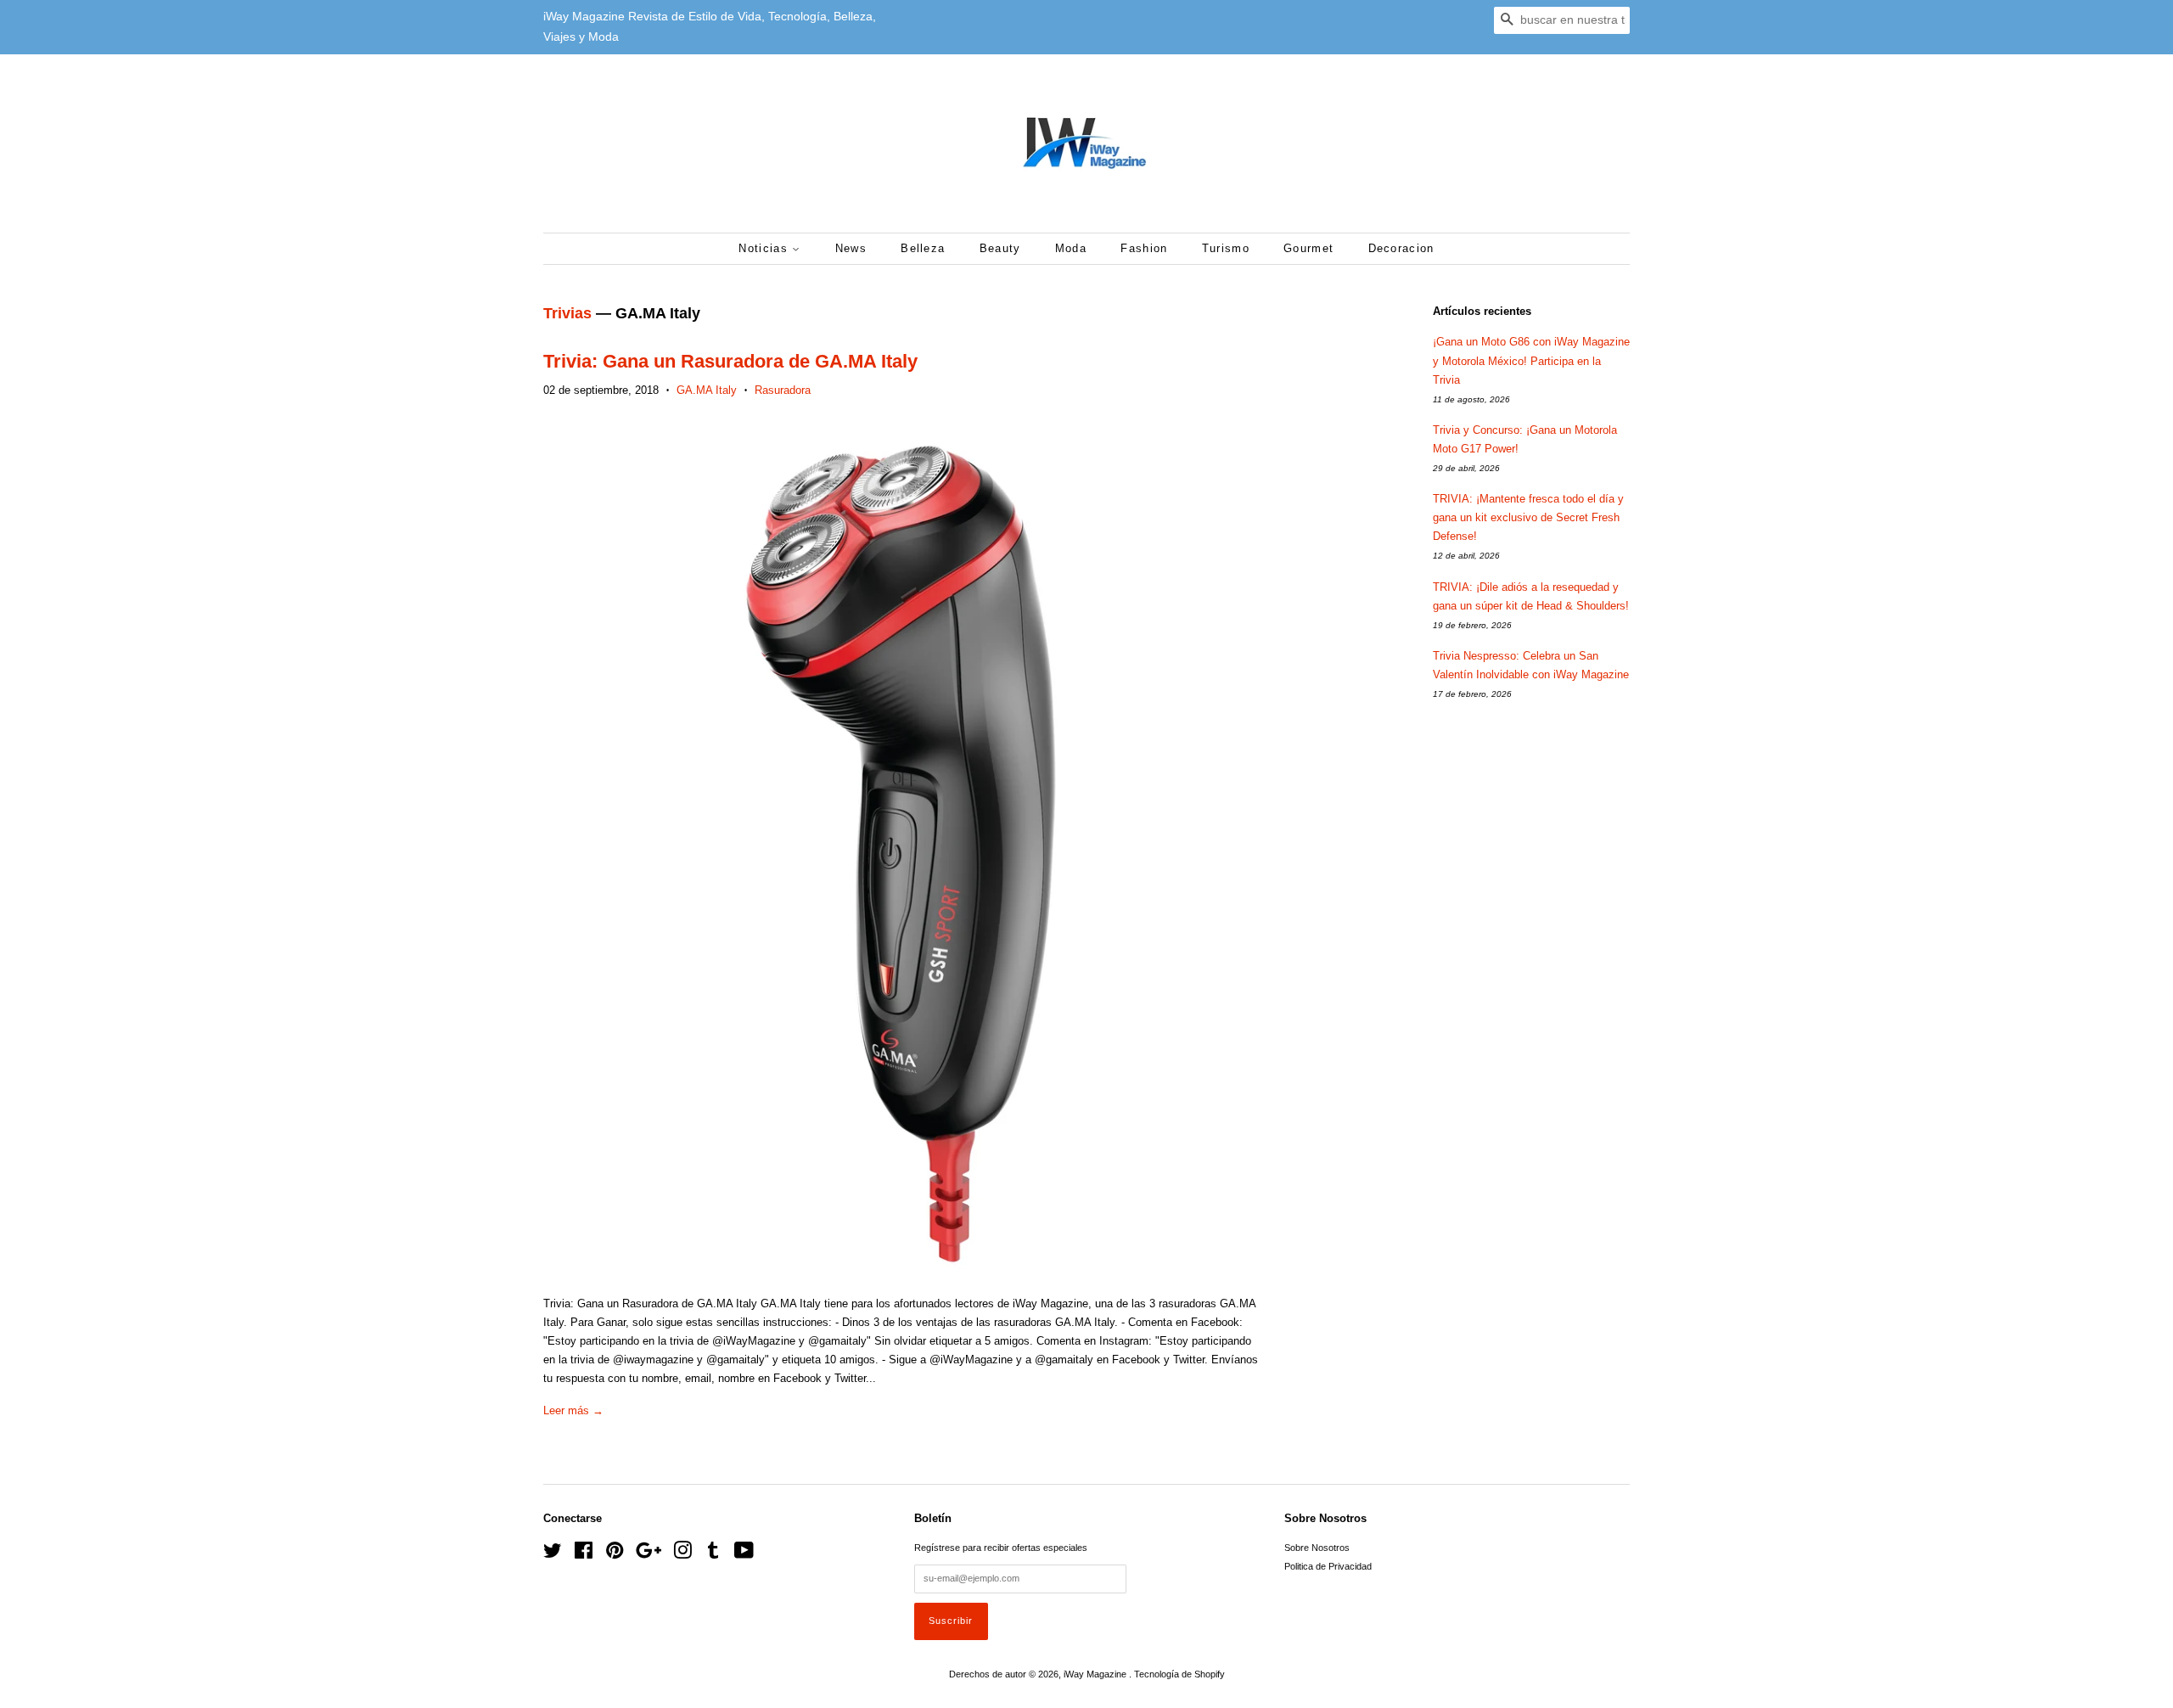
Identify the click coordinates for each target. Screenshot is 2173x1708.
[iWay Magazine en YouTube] (744, 1554)
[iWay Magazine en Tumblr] (713, 1554)
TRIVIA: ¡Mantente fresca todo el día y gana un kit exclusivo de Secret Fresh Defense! (1528, 517)
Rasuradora (783, 390)
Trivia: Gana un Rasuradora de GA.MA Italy (730, 361)
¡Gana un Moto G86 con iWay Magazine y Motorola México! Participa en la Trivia (1531, 360)
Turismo (1226, 248)
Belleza (923, 248)
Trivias (567, 313)
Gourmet (1308, 248)
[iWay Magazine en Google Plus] (649, 1554)
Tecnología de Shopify (1179, 1674)
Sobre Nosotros (1317, 1548)
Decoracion (1401, 248)
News (851, 248)
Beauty (1000, 248)
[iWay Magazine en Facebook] (584, 1554)
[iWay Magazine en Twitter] (553, 1554)
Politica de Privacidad (1328, 1566)
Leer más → (573, 1410)
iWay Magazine (1096, 1674)
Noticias (765, 248)
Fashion (1144, 248)
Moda (1071, 248)
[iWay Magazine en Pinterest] (615, 1554)
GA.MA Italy (707, 390)
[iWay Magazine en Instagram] (682, 1554)
